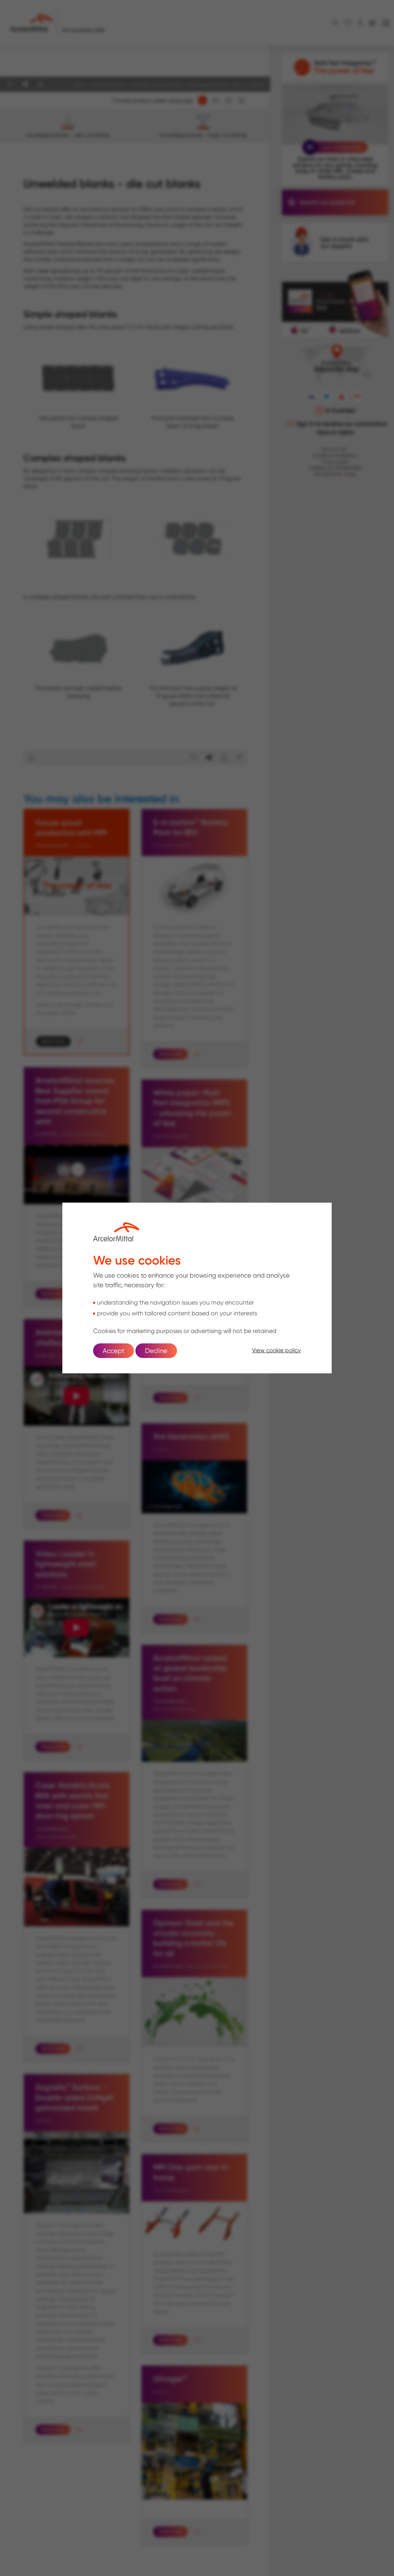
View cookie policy (276, 1350)
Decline (156, 1351)
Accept (114, 1351)
